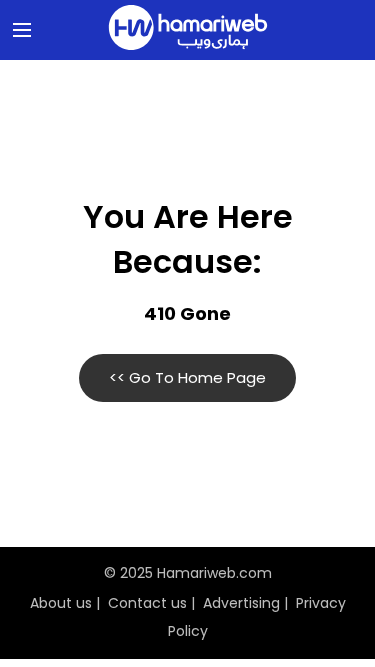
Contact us (147, 603)
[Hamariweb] (188, 30)
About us (61, 603)
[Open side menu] (19, 30)
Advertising (241, 603)
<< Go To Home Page (187, 377)
